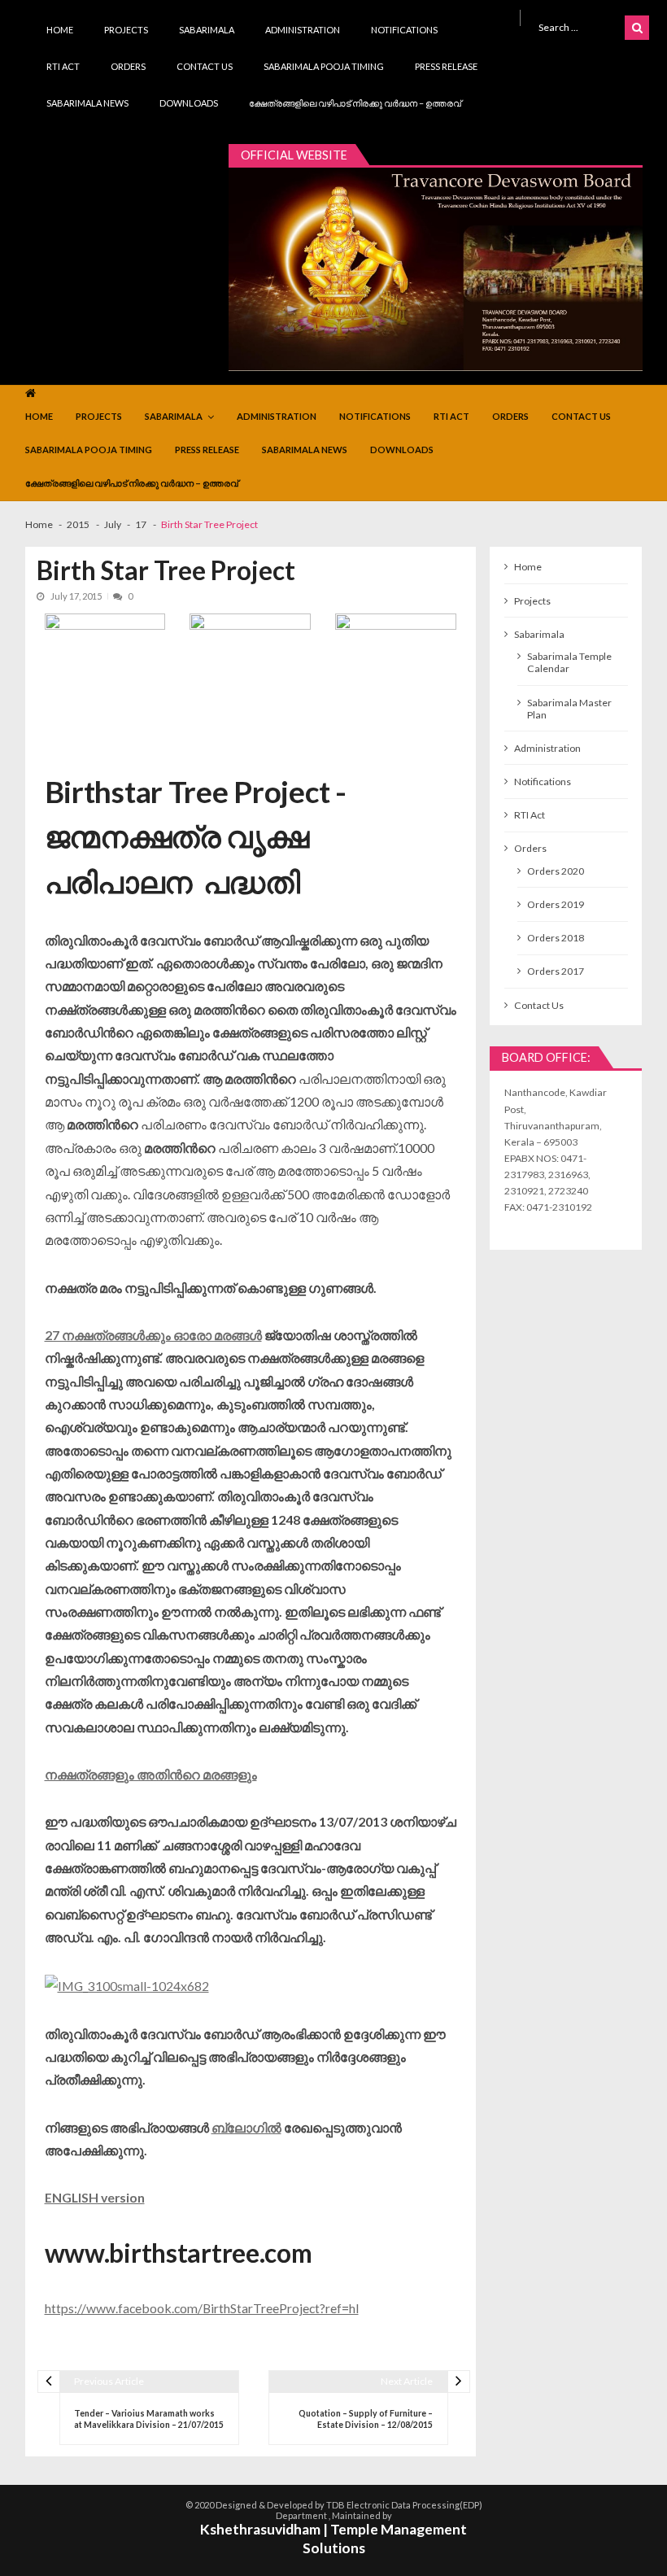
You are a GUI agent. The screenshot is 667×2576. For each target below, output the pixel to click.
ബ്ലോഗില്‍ (246, 2127)
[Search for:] (578, 26)
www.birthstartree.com (179, 2253)
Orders (128, 66)
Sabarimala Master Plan (569, 709)
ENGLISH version (95, 2197)
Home (60, 30)
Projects (126, 30)
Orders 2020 (556, 871)
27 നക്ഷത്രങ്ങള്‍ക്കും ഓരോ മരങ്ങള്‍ (153, 1335)
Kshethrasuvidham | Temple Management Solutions (333, 2539)
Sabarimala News (87, 103)
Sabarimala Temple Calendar (569, 662)
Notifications (404, 30)
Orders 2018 (556, 938)
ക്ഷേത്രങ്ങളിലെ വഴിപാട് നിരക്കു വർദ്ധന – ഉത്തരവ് (355, 103)
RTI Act (63, 66)
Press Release (446, 66)
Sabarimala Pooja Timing (324, 66)
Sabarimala (207, 30)
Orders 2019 (556, 904)
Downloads (189, 103)
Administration (303, 30)
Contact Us (205, 66)
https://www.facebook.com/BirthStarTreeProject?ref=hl (202, 2308)
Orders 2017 (556, 971)
